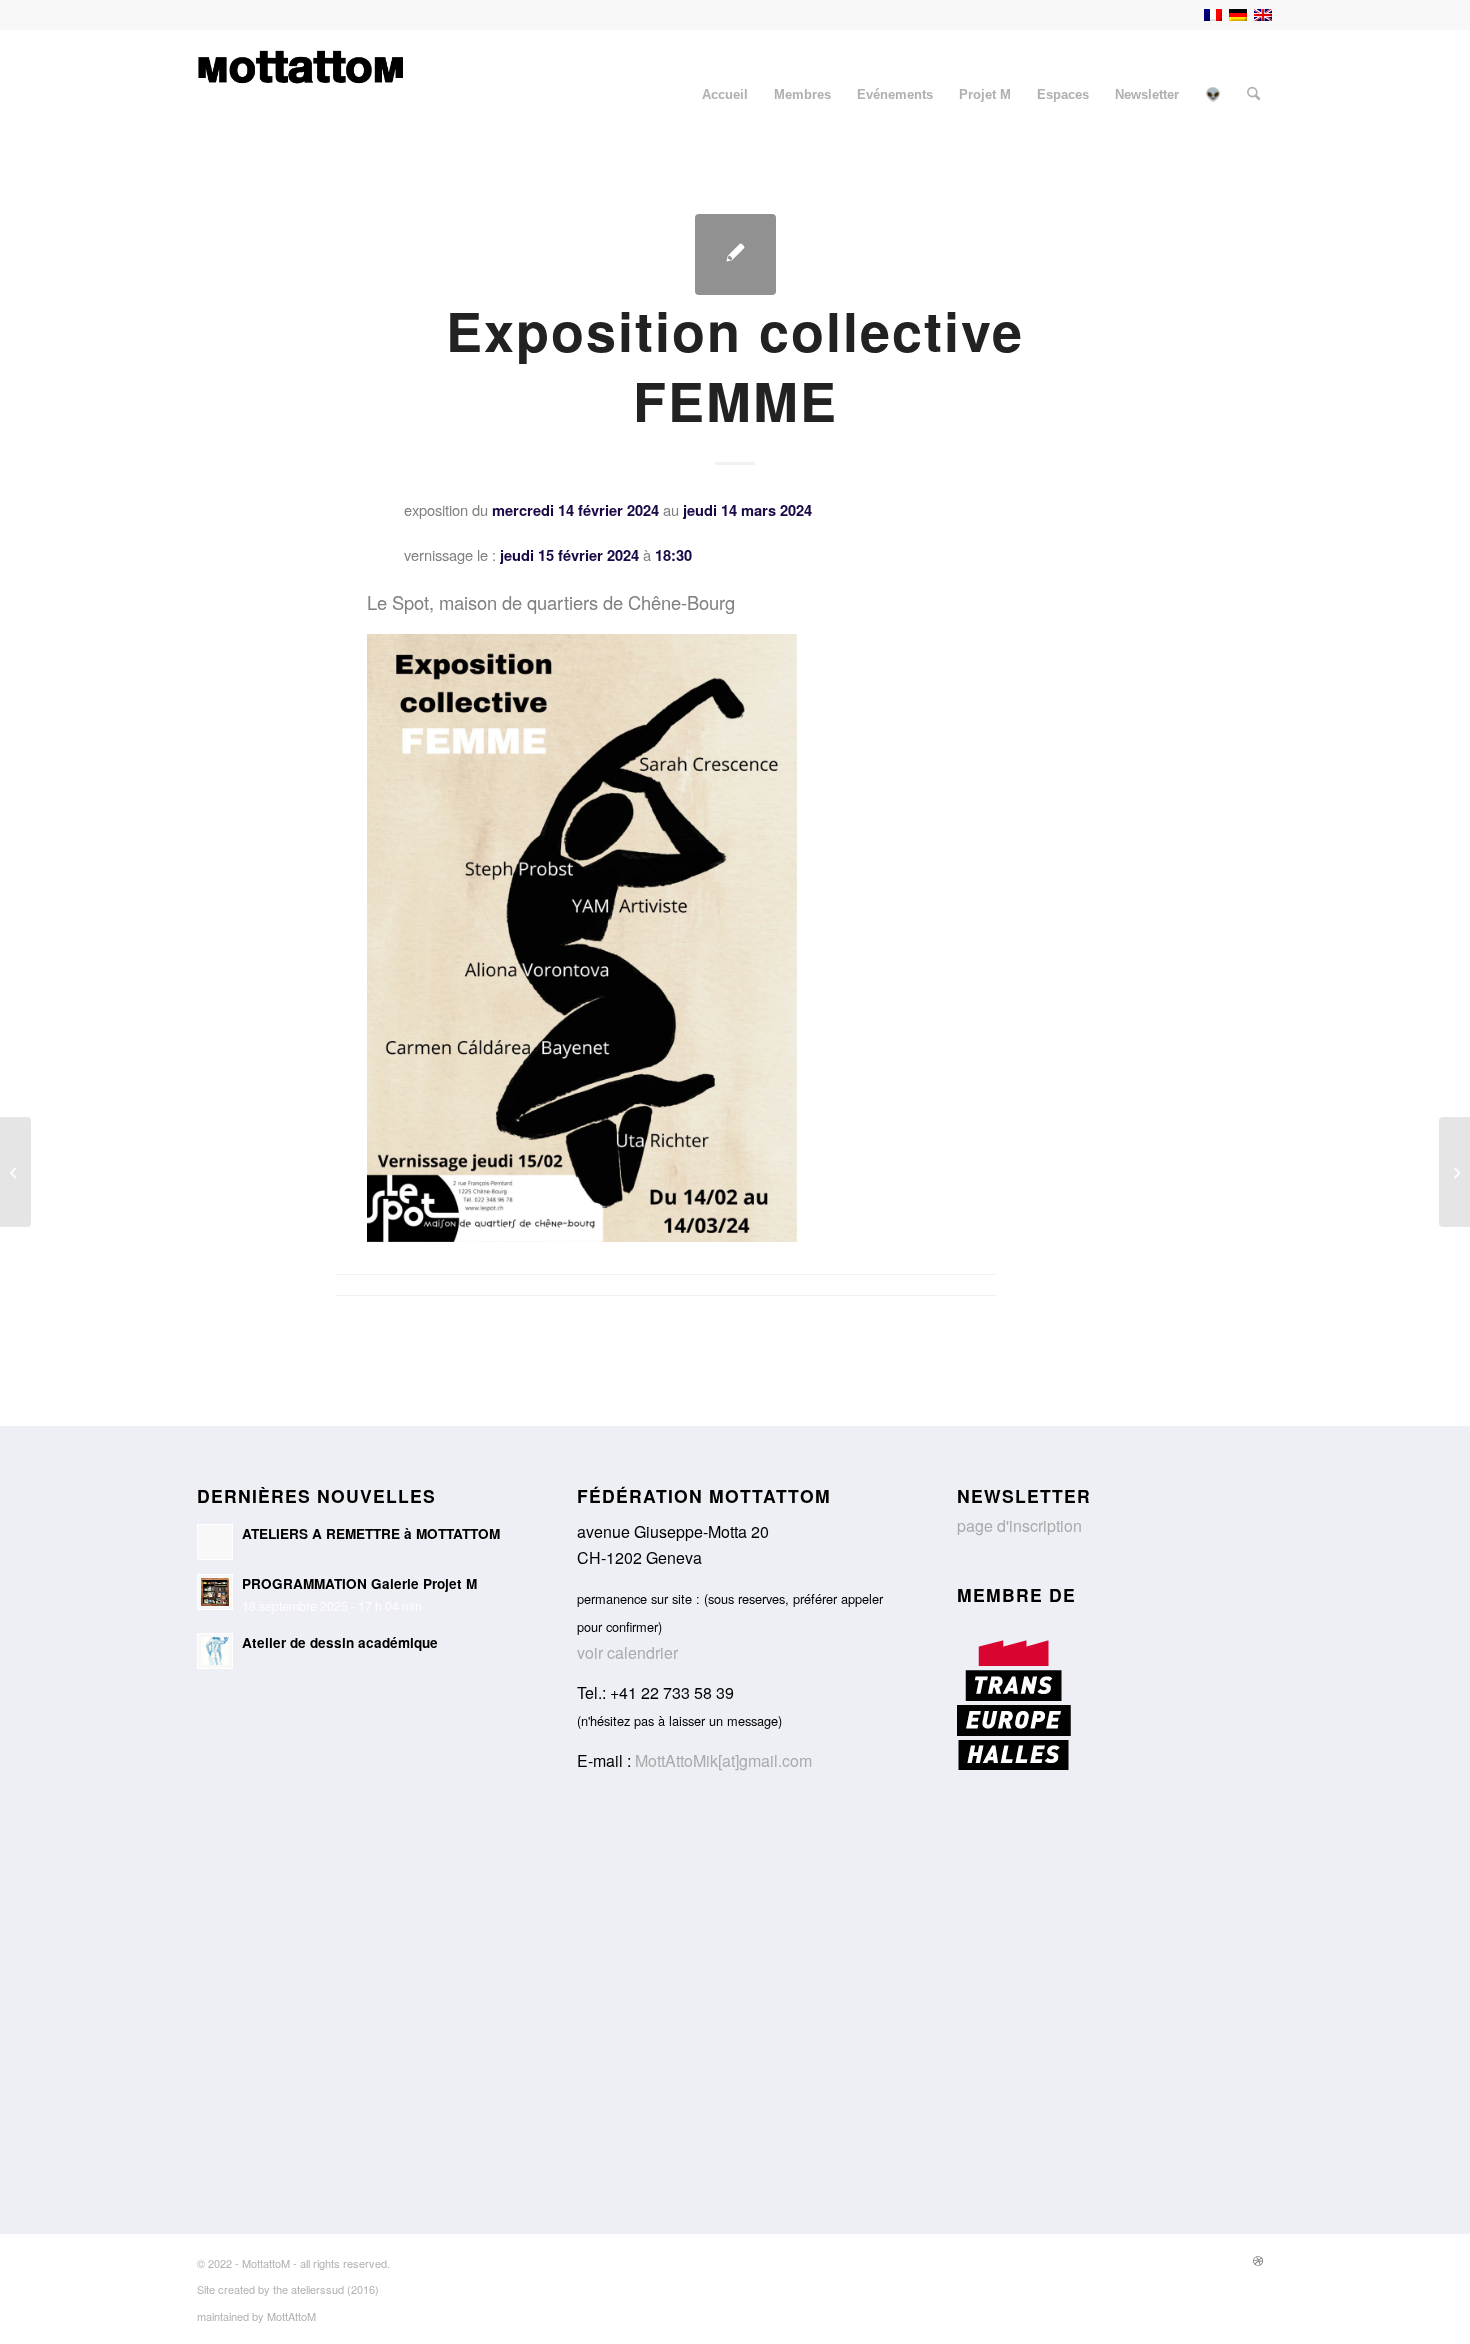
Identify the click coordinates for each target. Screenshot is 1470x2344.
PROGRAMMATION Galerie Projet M (359, 1583)
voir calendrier (627, 1652)
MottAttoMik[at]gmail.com (723, 1760)
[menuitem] (725, 95)
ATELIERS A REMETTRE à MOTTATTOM (371, 1533)
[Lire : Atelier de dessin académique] (215, 1651)
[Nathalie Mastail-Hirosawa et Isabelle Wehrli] (15, 1172)
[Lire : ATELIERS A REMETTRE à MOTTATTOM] (215, 1542)
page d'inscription (1019, 1525)
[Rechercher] (1253, 95)
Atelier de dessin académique (340, 1642)
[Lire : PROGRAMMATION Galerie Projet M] (215, 1592)
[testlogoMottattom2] (300, 95)
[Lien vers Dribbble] (1258, 2260)
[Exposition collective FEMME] (735, 254)
